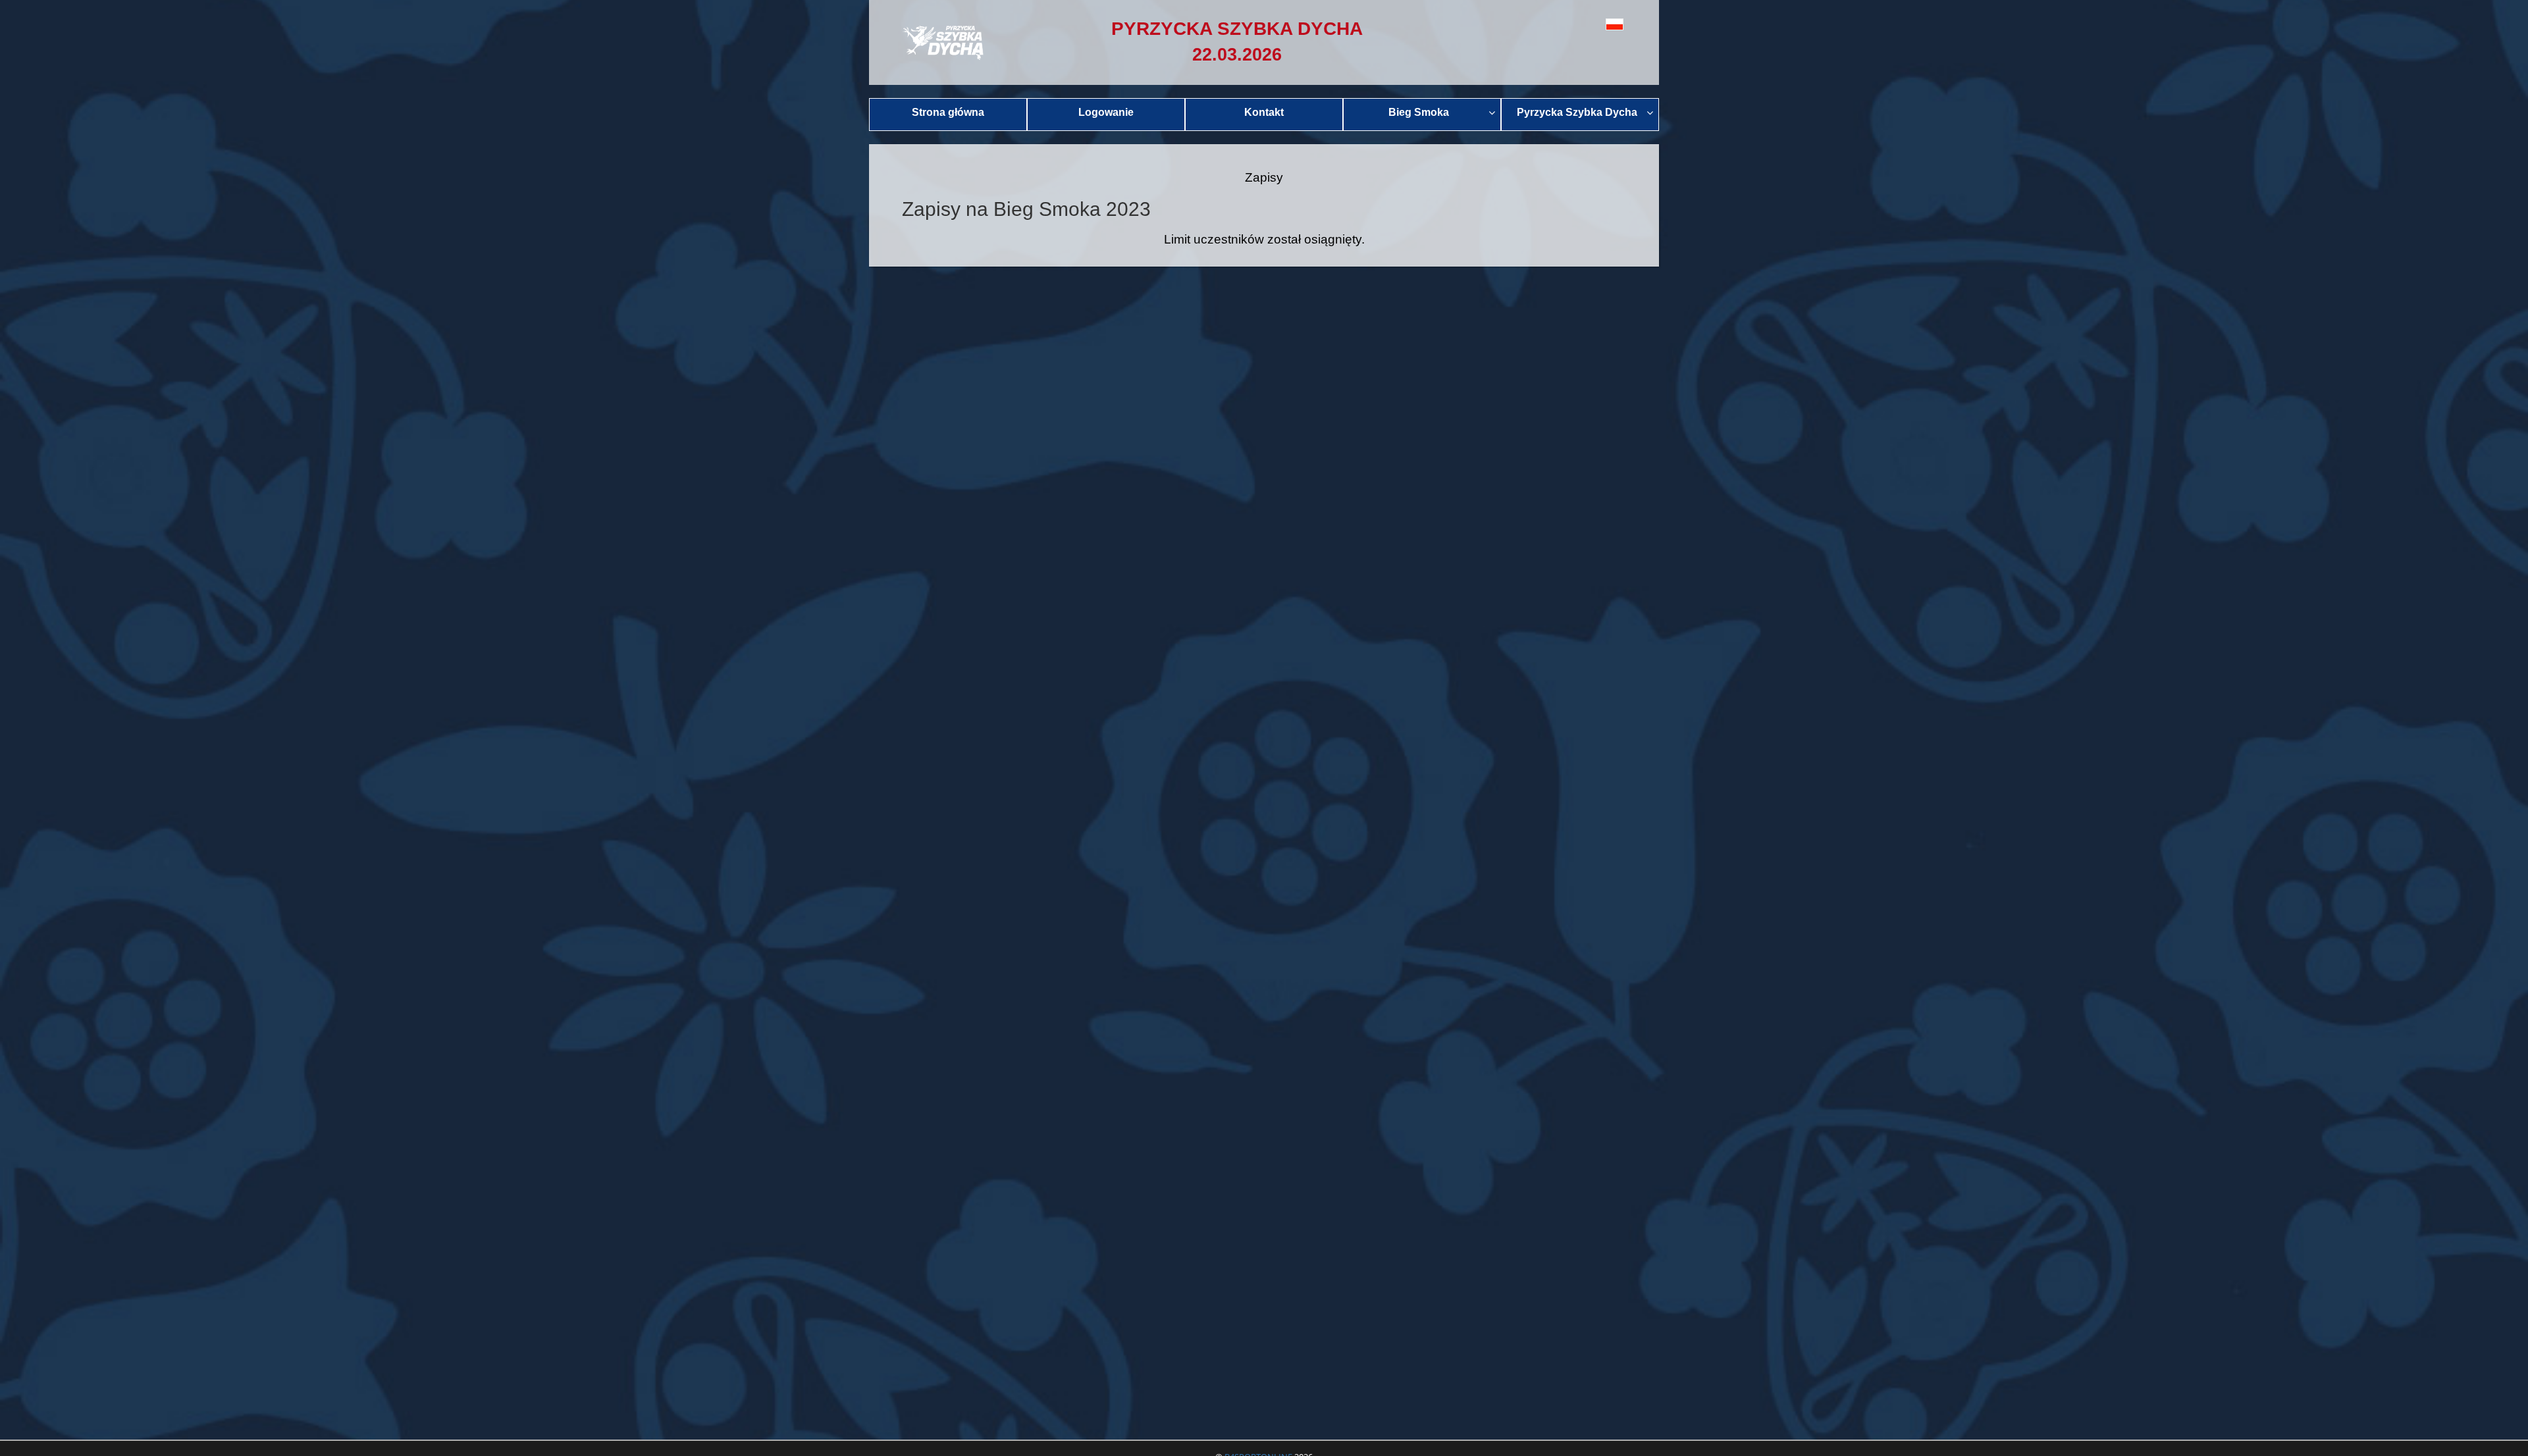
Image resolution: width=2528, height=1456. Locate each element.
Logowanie (1106, 112)
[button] (1585, 24)
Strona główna (948, 112)
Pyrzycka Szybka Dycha (1577, 112)
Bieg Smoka (1419, 112)
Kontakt (1264, 112)
